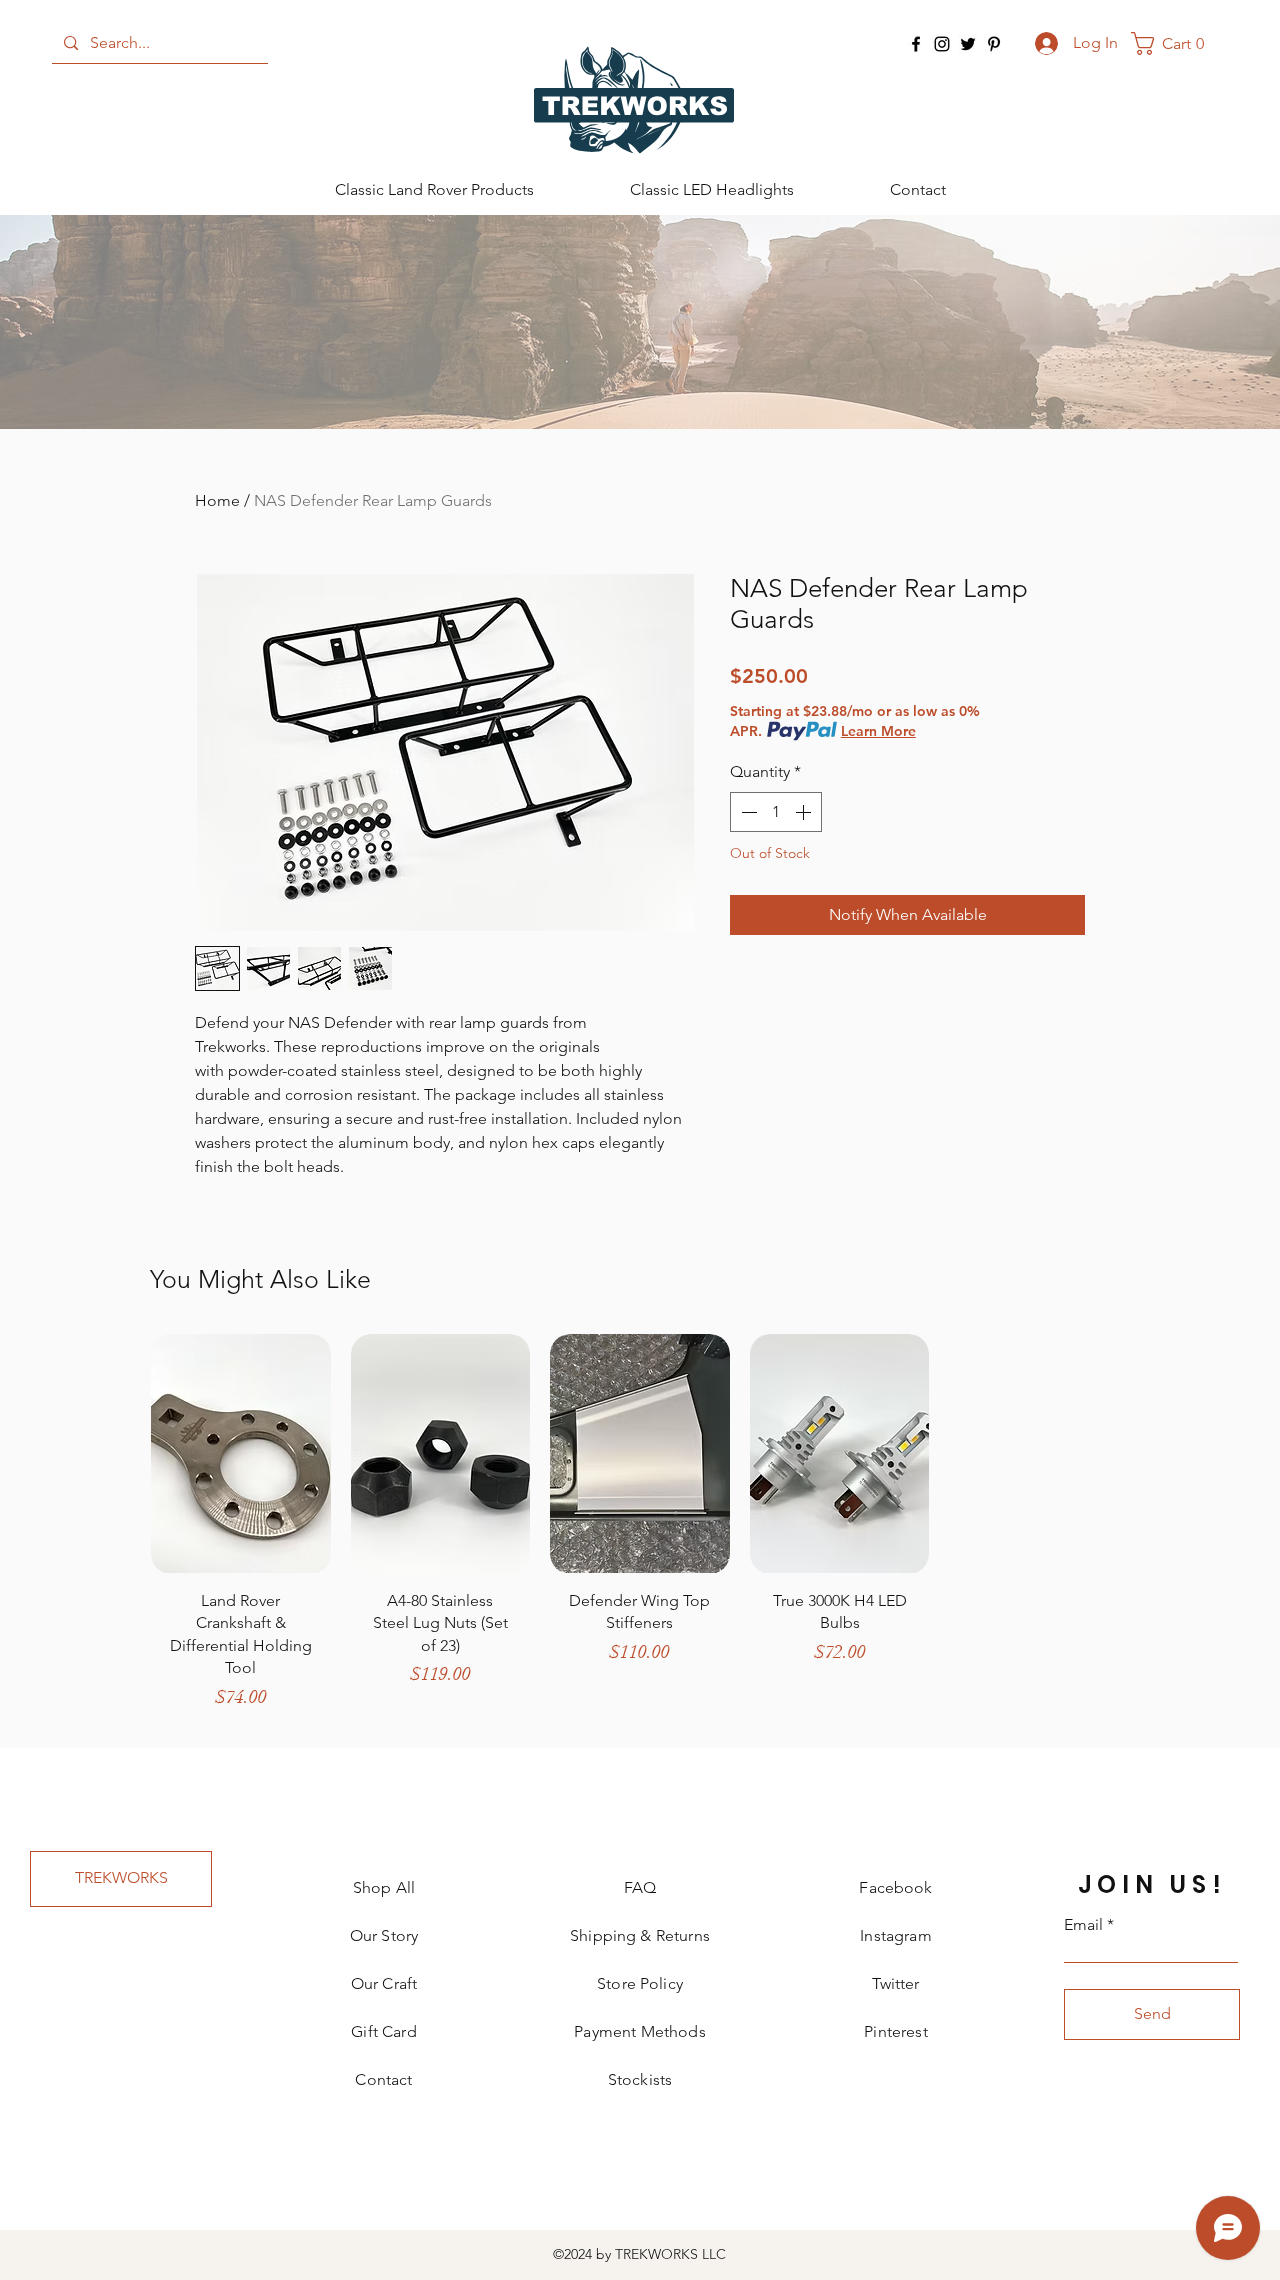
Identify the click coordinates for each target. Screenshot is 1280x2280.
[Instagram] (942, 44)
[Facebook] (916, 44)
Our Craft (384, 1983)
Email (1083, 1925)
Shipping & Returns (640, 1935)
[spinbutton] (776, 812)
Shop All (384, 1887)
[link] (1175, 43)
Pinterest (895, 2031)
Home (217, 500)
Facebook (895, 1887)
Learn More (878, 731)
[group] (640, 1531)
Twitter (895, 1983)
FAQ (640, 1887)
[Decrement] (747, 812)
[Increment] (805, 812)
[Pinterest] (994, 44)
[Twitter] (968, 44)
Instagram (895, 1935)
